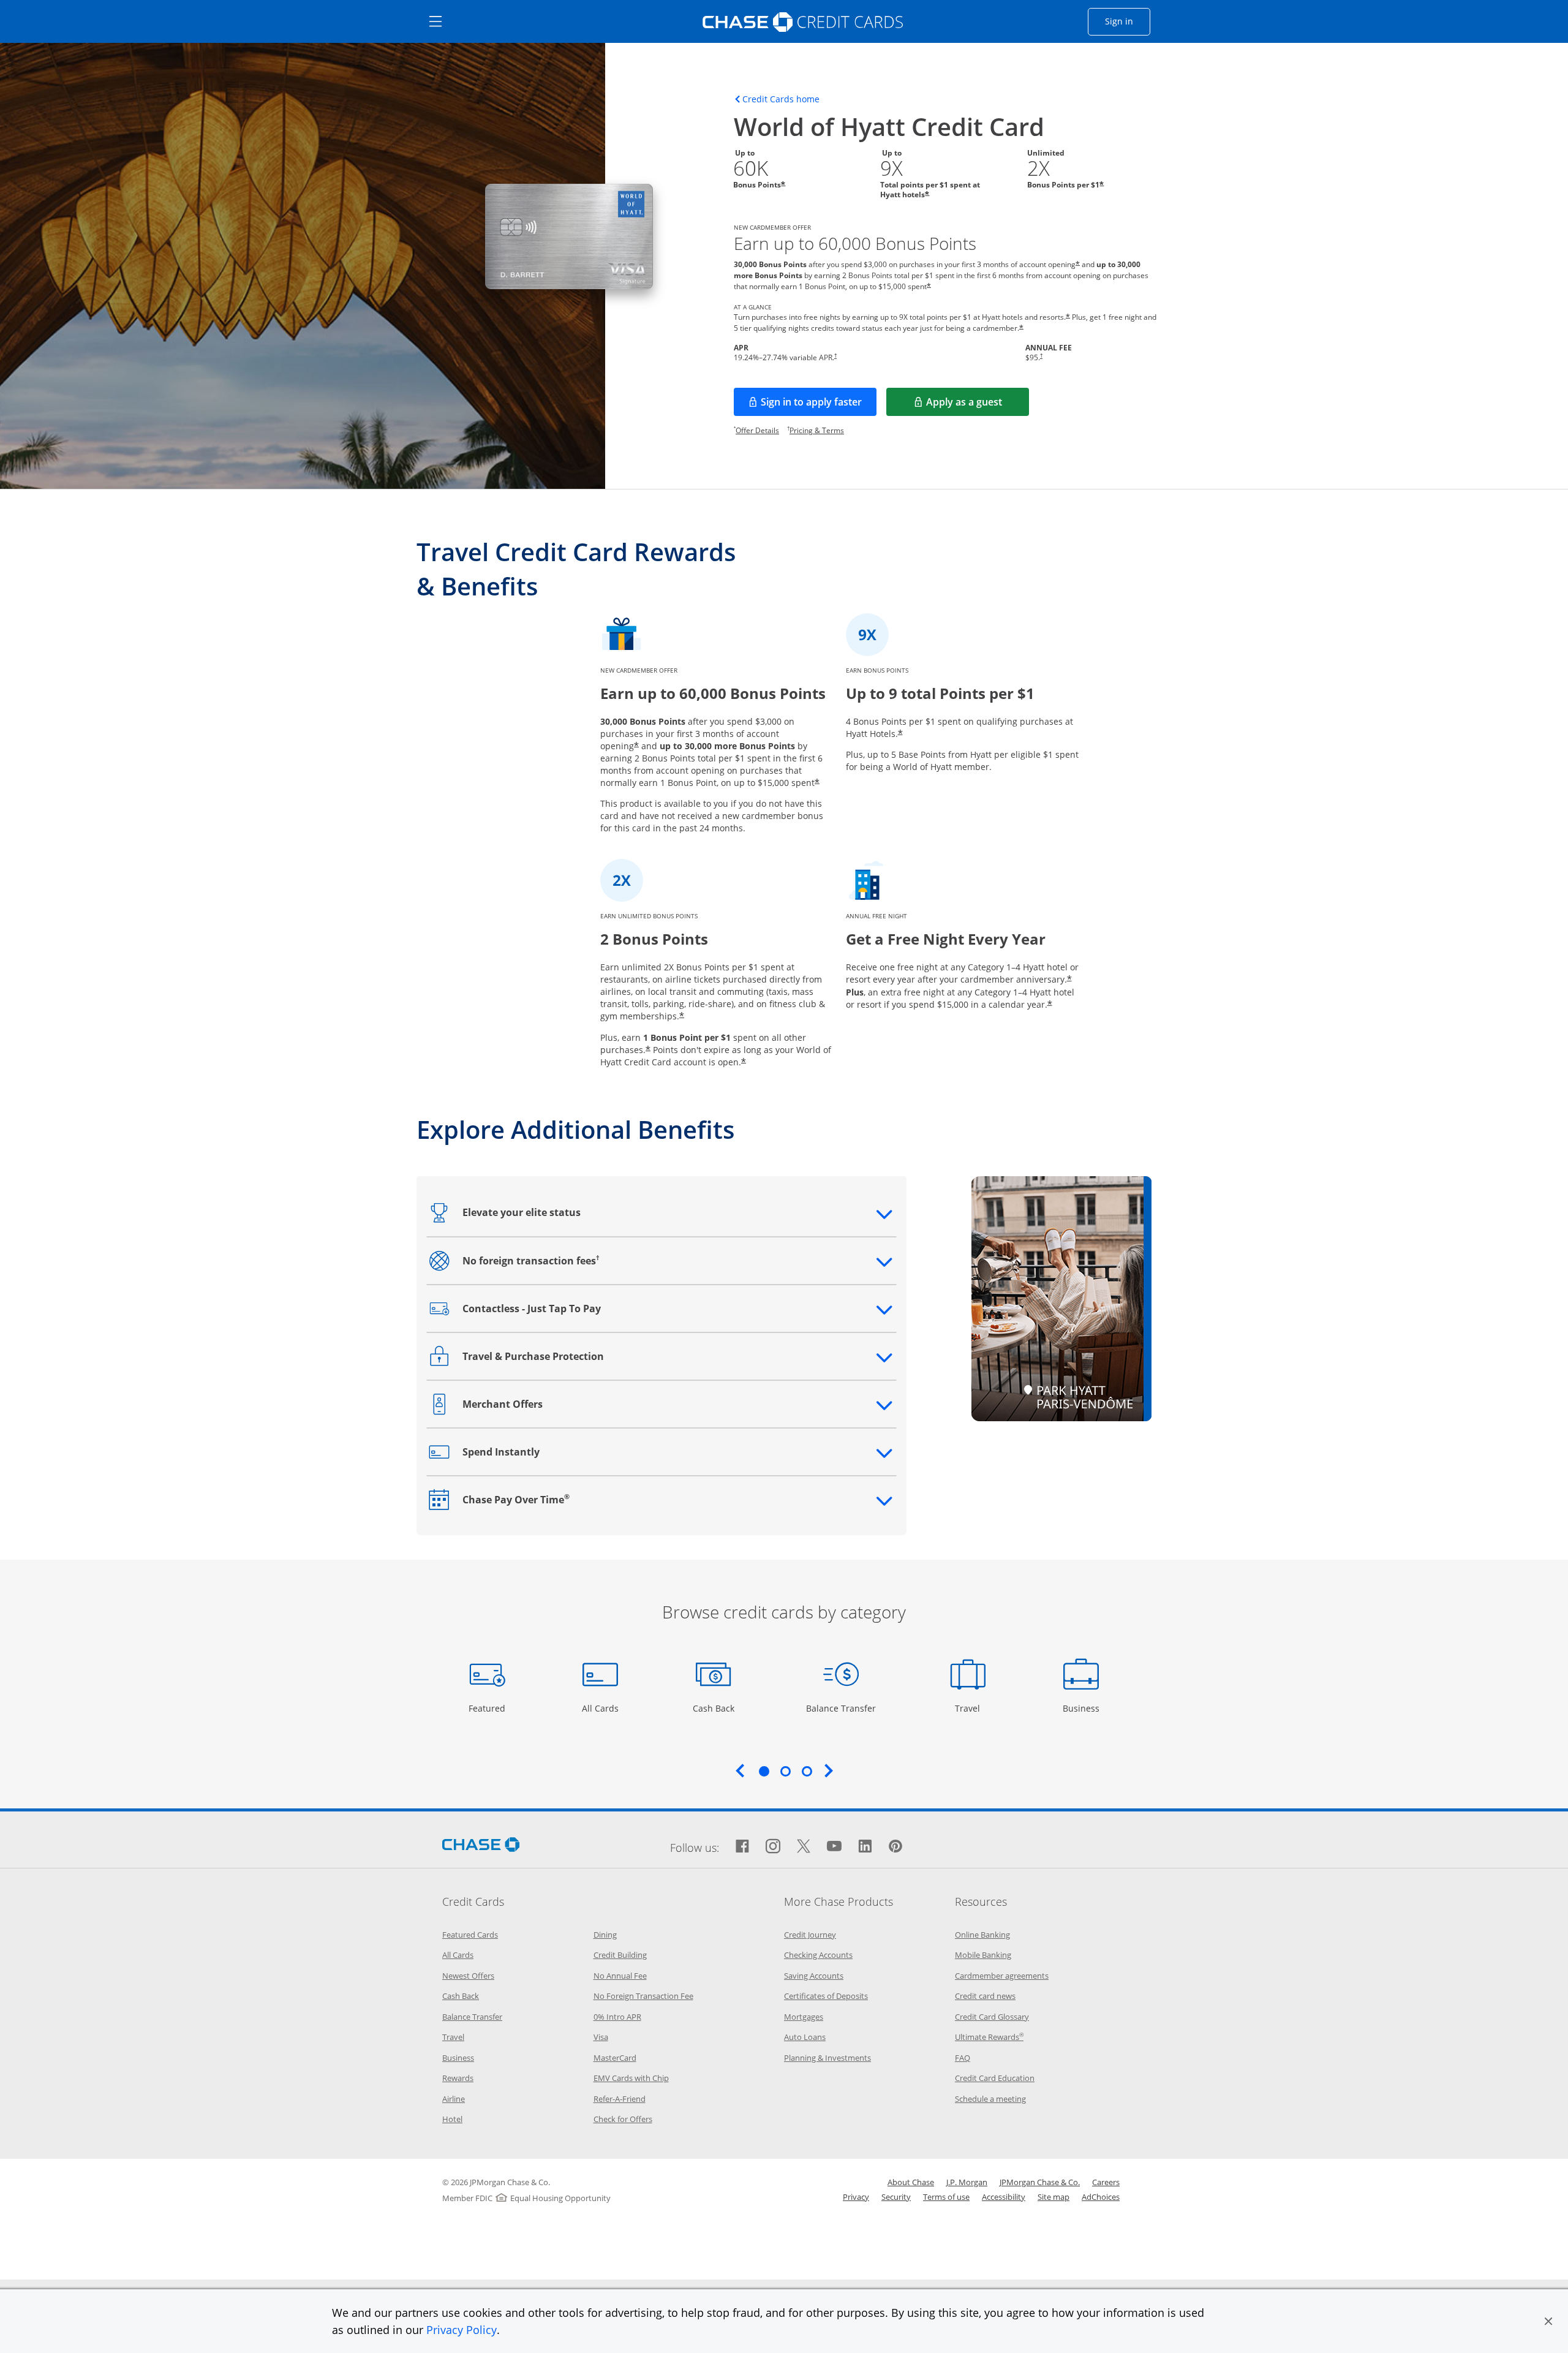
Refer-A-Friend (620, 2099)
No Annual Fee (620, 1976)
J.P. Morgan (967, 2182)
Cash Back (714, 1708)
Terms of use (946, 2197)
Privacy (856, 2197)
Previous (740, 1770)
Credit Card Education (995, 2078)
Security (896, 2197)
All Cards (602, 1708)
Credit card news (985, 1996)
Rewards (458, 2078)
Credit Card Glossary (992, 2017)
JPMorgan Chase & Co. (1040, 2182)
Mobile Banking (983, 1955)
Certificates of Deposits (826, 1996)
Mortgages (804, 2017)
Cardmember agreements (1002, 1976)
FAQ (963, 2058)
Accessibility (1004, 2197)
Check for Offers (623, 2119)
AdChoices (1101, 2197)
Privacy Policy (462, 2330)
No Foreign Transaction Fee (643, 1996)
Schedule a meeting (990, 2099)
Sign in (1128, 21)
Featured (488, 1708)
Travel (972, 1708)
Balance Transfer (841, 1708)
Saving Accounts (814, 1976)
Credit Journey (810, 1935)
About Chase (911, 2182)
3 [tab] (807, 1771)
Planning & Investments (827, 2058)
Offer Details (757, 430)
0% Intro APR (617, 2017)
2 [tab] (785, 1771)
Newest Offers (468, 1976)
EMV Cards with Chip (631, 2078)
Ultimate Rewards (989, 2037)
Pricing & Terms (817, 430)
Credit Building (620, 1955)
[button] (1548, 2321)
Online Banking (982, 1935)
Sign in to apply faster (819, 406)
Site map (1053, 2197)
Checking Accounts (818, 1955)
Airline (454, 2099)
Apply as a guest (978, 406)
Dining (605, 1935)
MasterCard (615, 2058)
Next (829, 1770)
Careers (1106, 2182)
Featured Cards (470, 1935)
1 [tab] (764, 1771)
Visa (601, 2037)
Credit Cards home (781, 99)
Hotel (452, 2119)
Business (1083, 1708)
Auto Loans (805, 2037)
